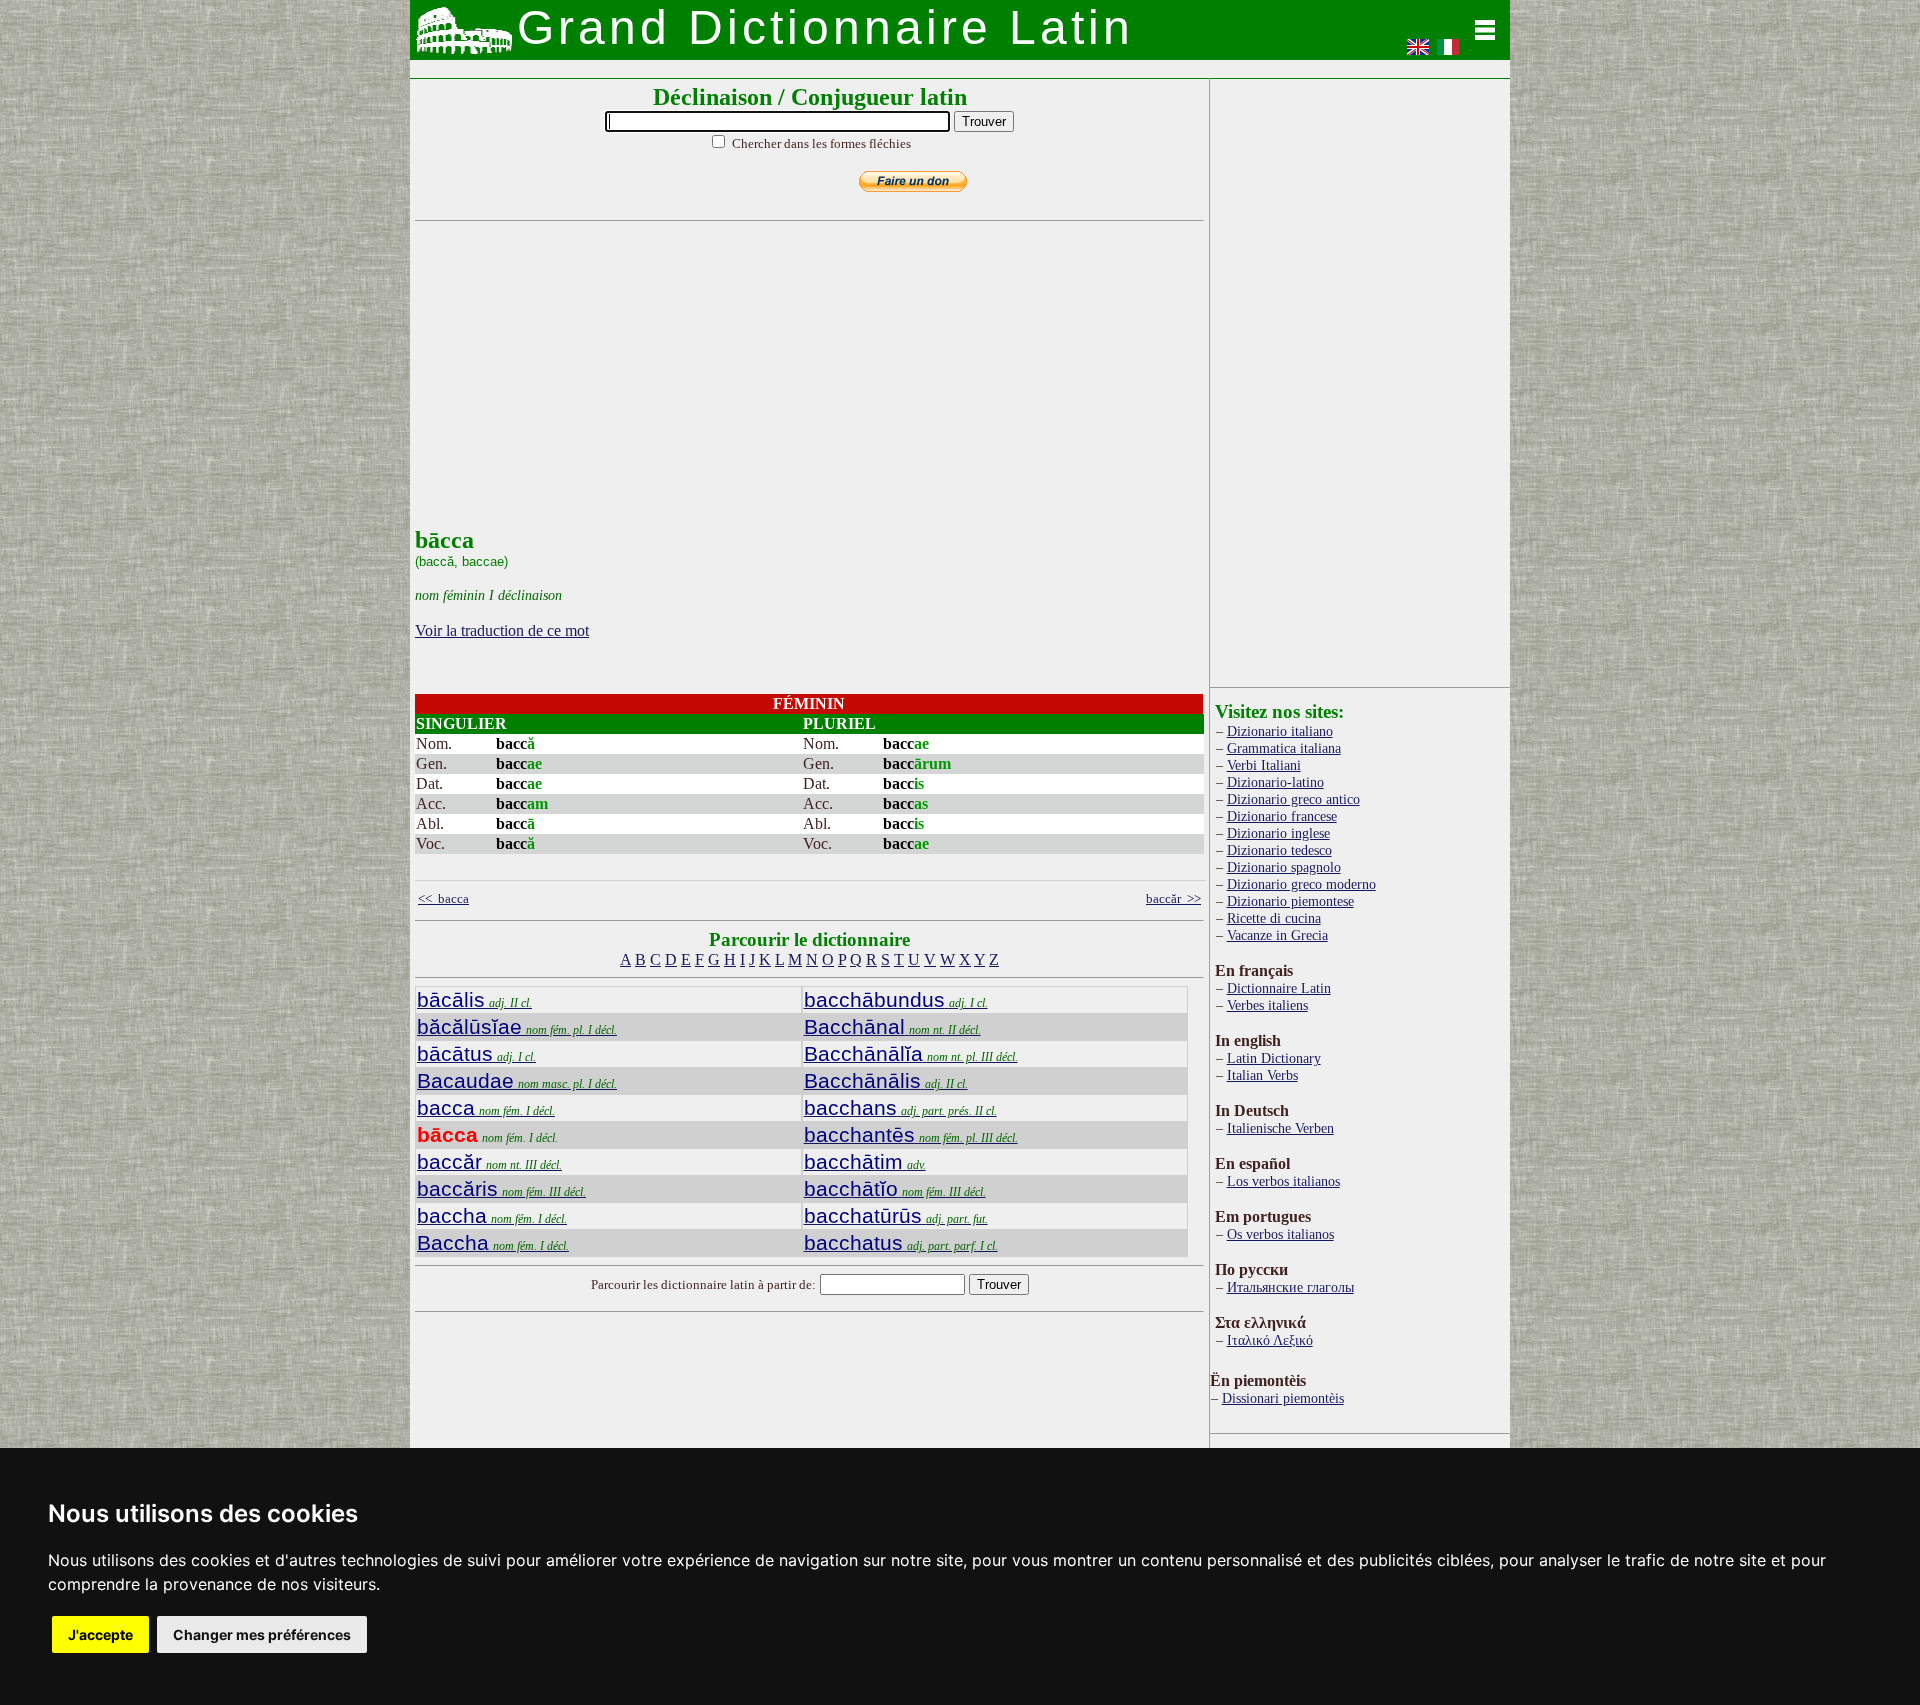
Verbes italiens (1267, 1005)
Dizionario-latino (1275, 782)
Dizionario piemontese (1290, 901)
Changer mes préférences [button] (262, 1634)
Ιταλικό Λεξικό (1270, 1340)
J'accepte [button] (100, 1634)
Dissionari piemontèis (1283, 1398)
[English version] (1418, 53)
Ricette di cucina (1274, 918)
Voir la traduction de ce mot (502, 630)
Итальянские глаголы (1290, 1287)
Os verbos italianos (1280, 1234)
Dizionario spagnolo (1284, 867)
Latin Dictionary (1274, 1058)
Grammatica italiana (1284, 748)
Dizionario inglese (1278, 833)
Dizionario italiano (1280, 731)
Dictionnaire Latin (1279, 988)
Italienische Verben (1280, 1128)
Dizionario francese (1282, 816)
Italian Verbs (1262, 1075)
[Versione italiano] (1448, 53)
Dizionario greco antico (1293, 799)
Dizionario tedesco (1279, 850)
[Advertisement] (805, 387)
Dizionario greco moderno (1301, 884)
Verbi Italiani (1264, 765)
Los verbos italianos (1283, 1181)
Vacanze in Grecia (1277, 935)
